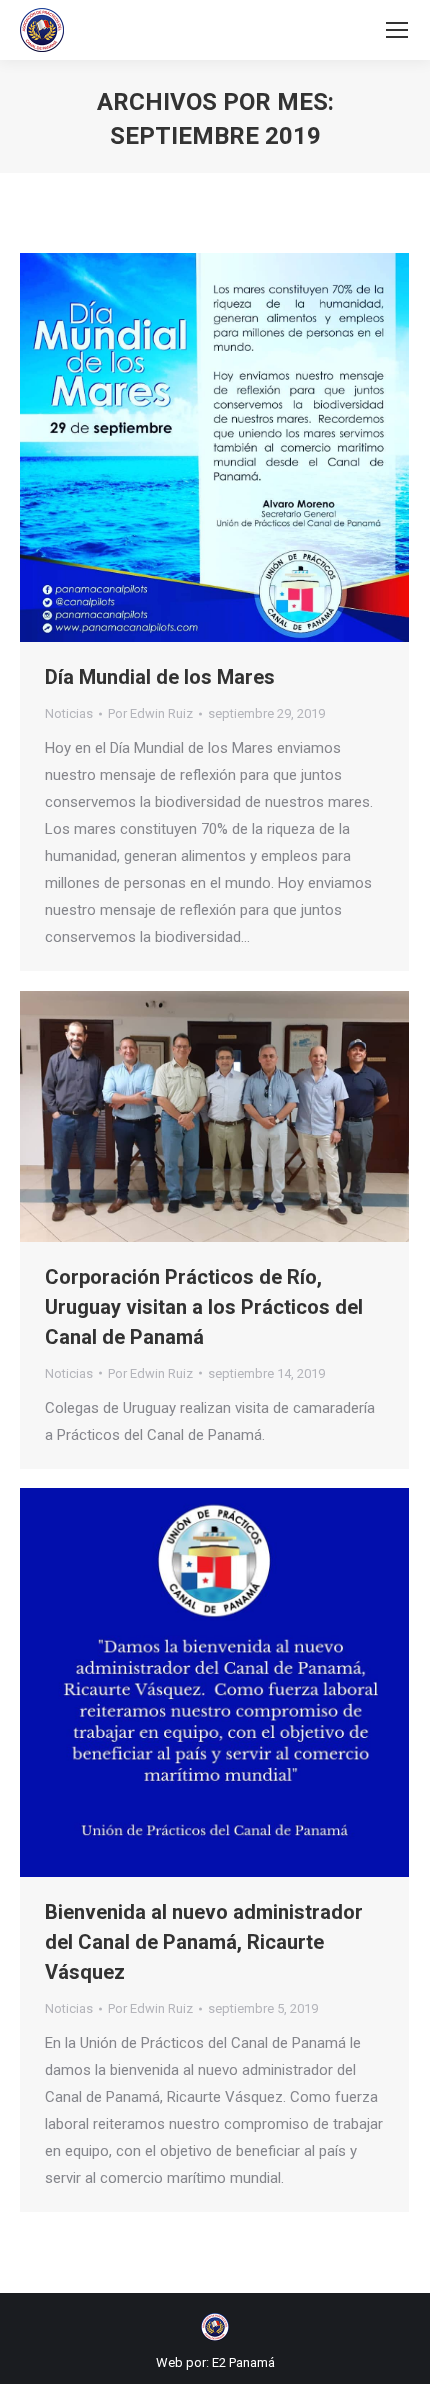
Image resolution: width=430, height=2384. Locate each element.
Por (150, 713)
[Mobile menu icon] (397, 30)
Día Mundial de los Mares (160, 677)
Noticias (69, 713)
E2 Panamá (243, 2362)
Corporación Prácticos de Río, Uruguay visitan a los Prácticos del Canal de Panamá (204, 1307)
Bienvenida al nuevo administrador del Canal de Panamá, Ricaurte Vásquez (204, 1942)
